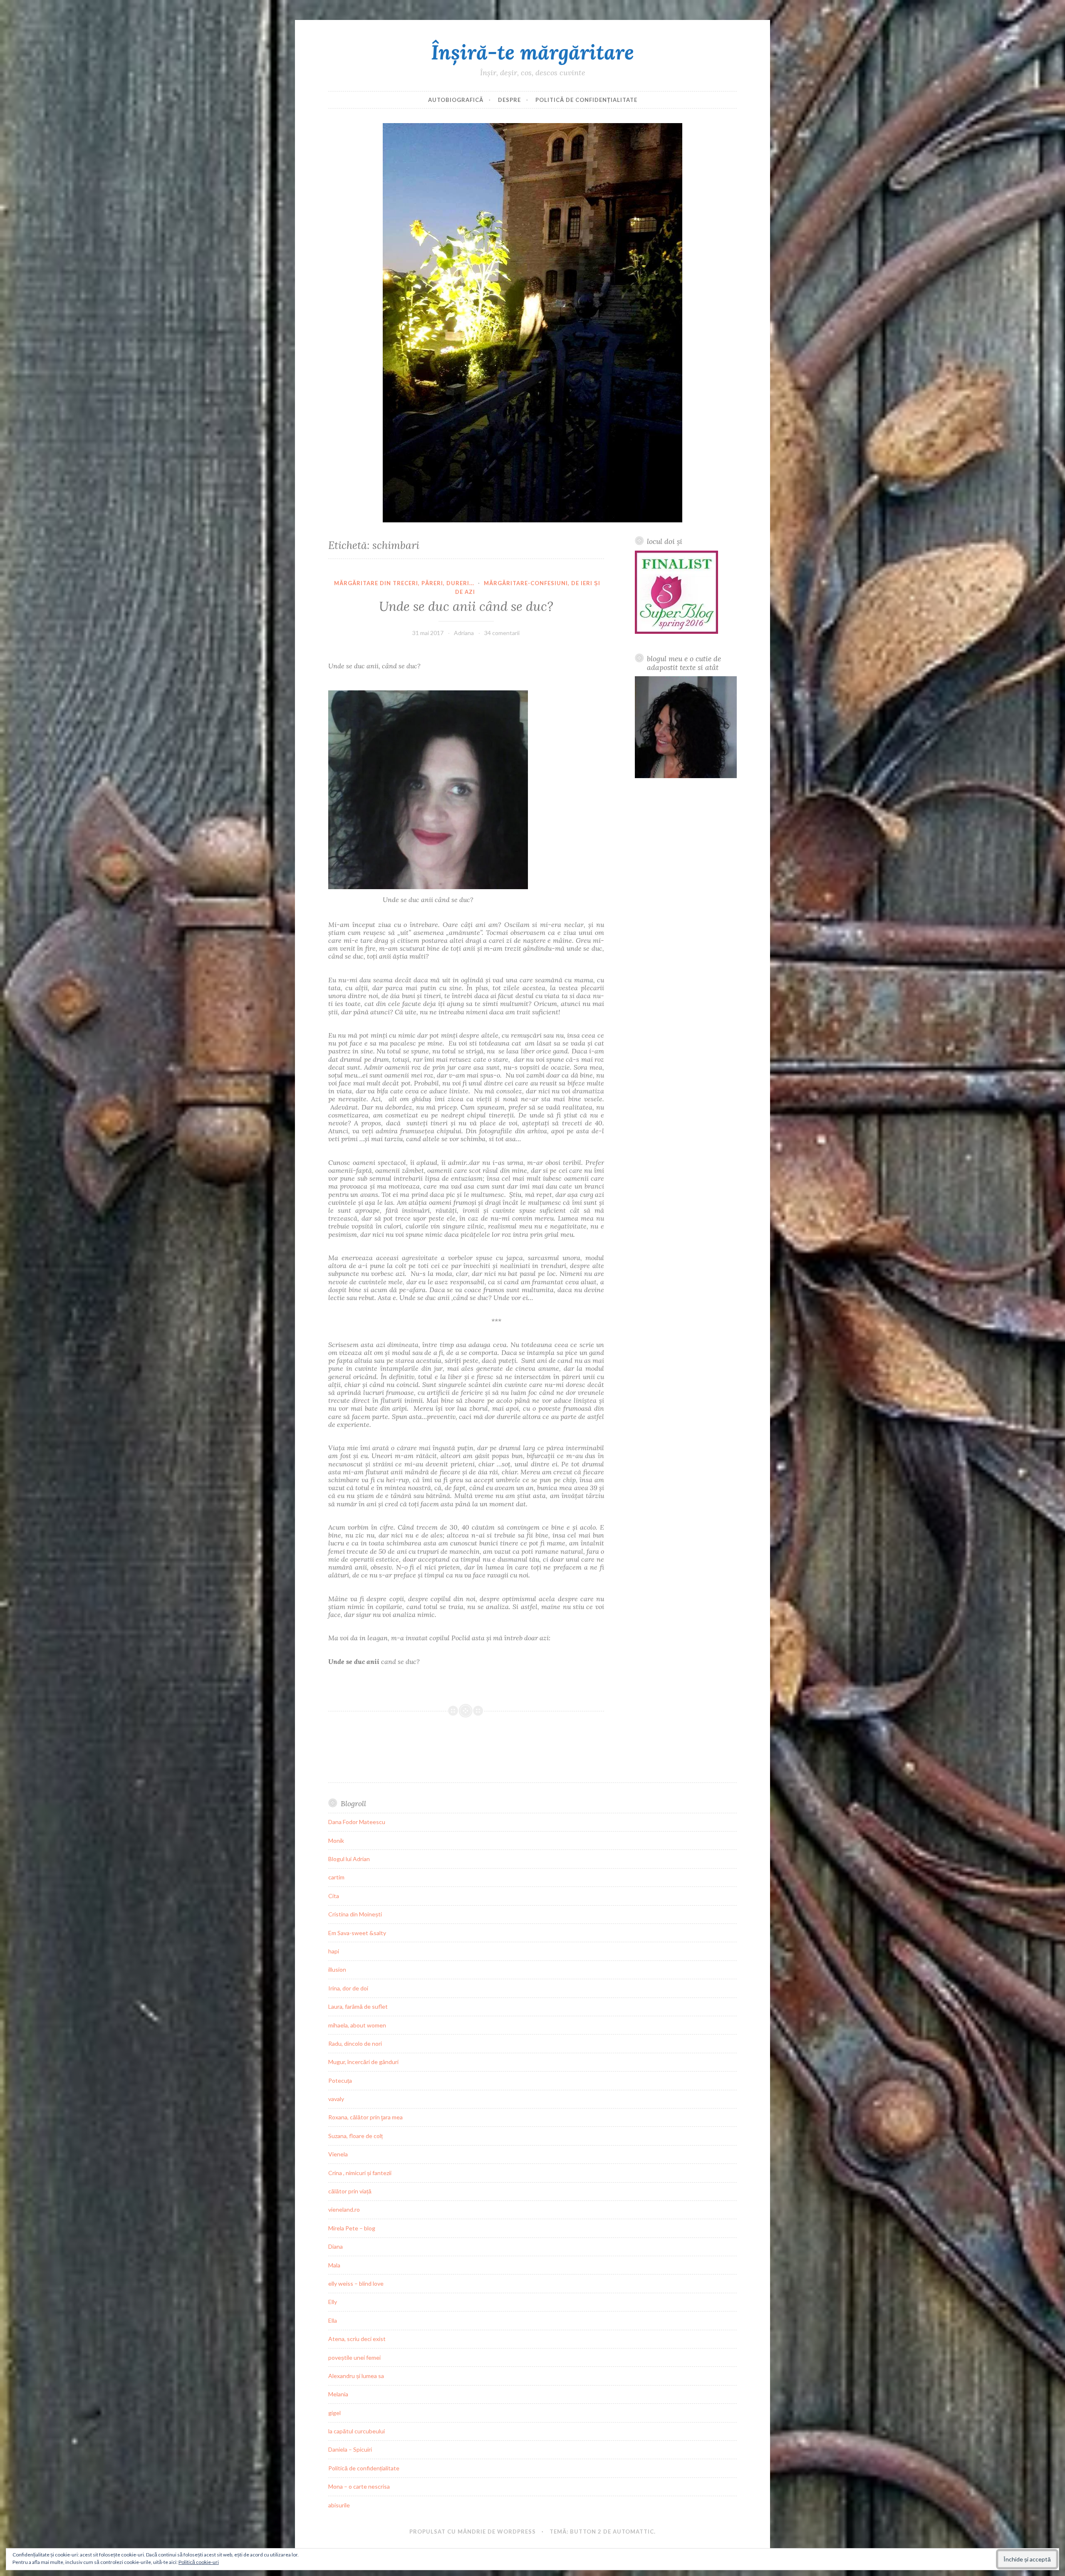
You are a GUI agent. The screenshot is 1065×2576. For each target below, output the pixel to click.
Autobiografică (456, 100)
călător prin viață (350, 2191)
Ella (333, 2320)
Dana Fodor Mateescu (357, 1822)
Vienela (338, 2154)
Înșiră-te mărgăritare (532, 52)
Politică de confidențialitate (586, 100)
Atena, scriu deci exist (357, 2339)
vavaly (336, 2099)
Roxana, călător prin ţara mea (365, 2117)
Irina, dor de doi (348, 1988)
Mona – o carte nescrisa (359, 2486)
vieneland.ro (344, 2209)
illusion (337, 1969)
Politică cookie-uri (199, 2562)
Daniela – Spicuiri (350, 2449)
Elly (333, 2302)
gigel (334, 2413)
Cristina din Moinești (355, 1914)
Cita (334, 1896)
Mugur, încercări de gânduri (363, 2062)
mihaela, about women (357, 2025)
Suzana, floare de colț (355, 2136)
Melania (338, 2394)
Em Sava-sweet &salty (357, 1933)
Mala (334, 2265)
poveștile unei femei (354, 2357)
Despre (509, 100)
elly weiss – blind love (356, 2283)
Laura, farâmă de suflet (358, 2006)
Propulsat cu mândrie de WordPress (473, 2532)
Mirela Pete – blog (352, 2228)
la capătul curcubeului (357, 2431)
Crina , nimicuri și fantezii (360, 2173)
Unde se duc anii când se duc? (466, 606)
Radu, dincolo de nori (355, 2043)
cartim (336, 1877)
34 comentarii (502, 633)
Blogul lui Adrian (349, 1859)
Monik (336, 1841)
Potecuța (340, 2080)
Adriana (464, 633)
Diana (336, 2246)
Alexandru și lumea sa (356, 2376)
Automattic (633, 2532)
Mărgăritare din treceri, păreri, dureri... (404, 583)
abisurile (339, 2505)
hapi (334, 1951)
